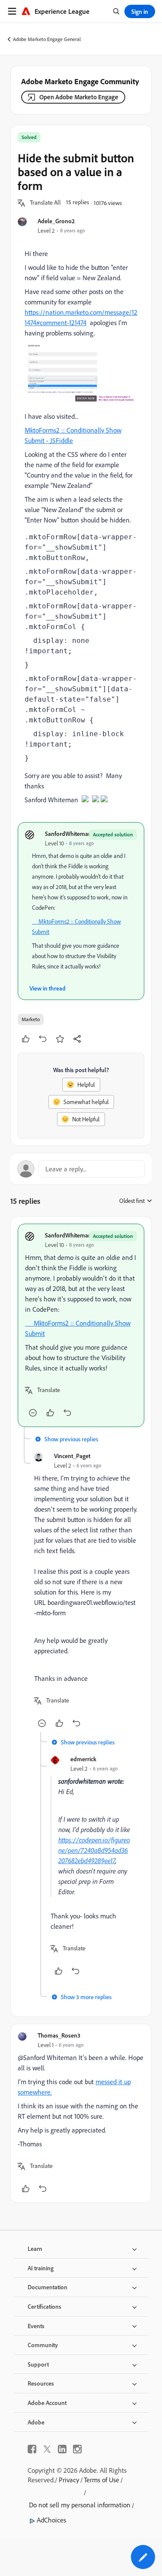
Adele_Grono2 (56, 221)
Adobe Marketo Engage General (47, 39)
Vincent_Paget (72, 1456)
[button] (45, 203)
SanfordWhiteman (68, 834)
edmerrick (83, 1759)
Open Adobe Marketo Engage (79, 97)
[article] (81, 1325)
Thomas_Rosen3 (59, 2035)
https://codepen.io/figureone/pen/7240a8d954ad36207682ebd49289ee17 (94, 1850)
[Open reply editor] (81, 1169)
